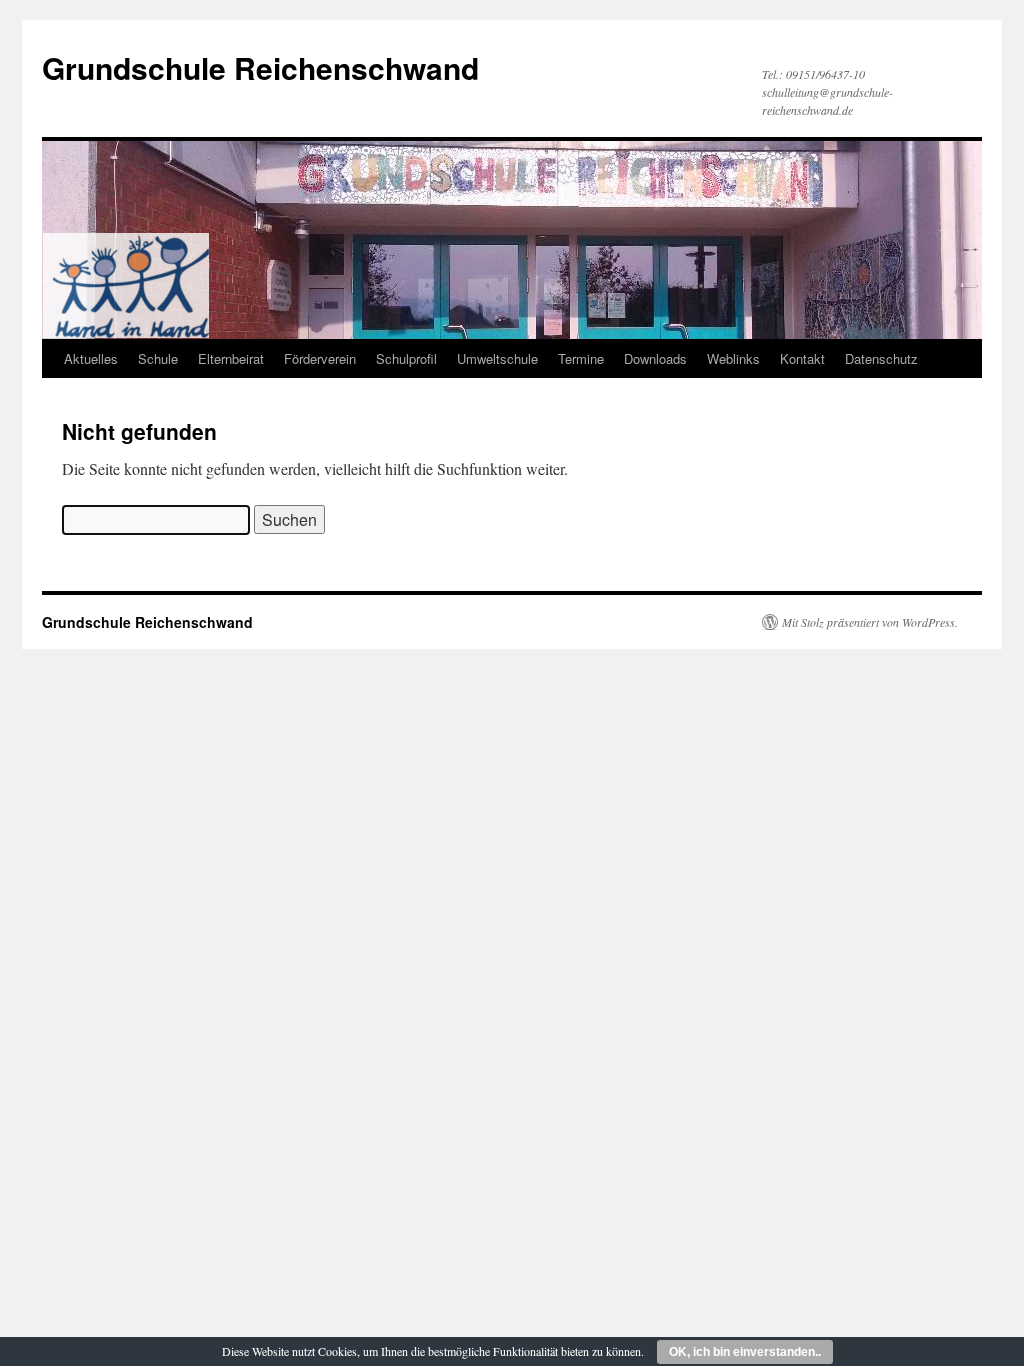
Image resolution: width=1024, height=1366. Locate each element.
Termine (581, 358)
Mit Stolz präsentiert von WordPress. (870, 622)
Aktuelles (91, 358)
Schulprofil (406, 358)
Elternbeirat (231, 358)
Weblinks (733, 358)
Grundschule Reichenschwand (260, 67)
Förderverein (320, 358)
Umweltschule (497, 358)
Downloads (655, 358)
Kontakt (802, 358)
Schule (158, 358)
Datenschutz (881, 358)
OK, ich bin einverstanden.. (745, 1352)
